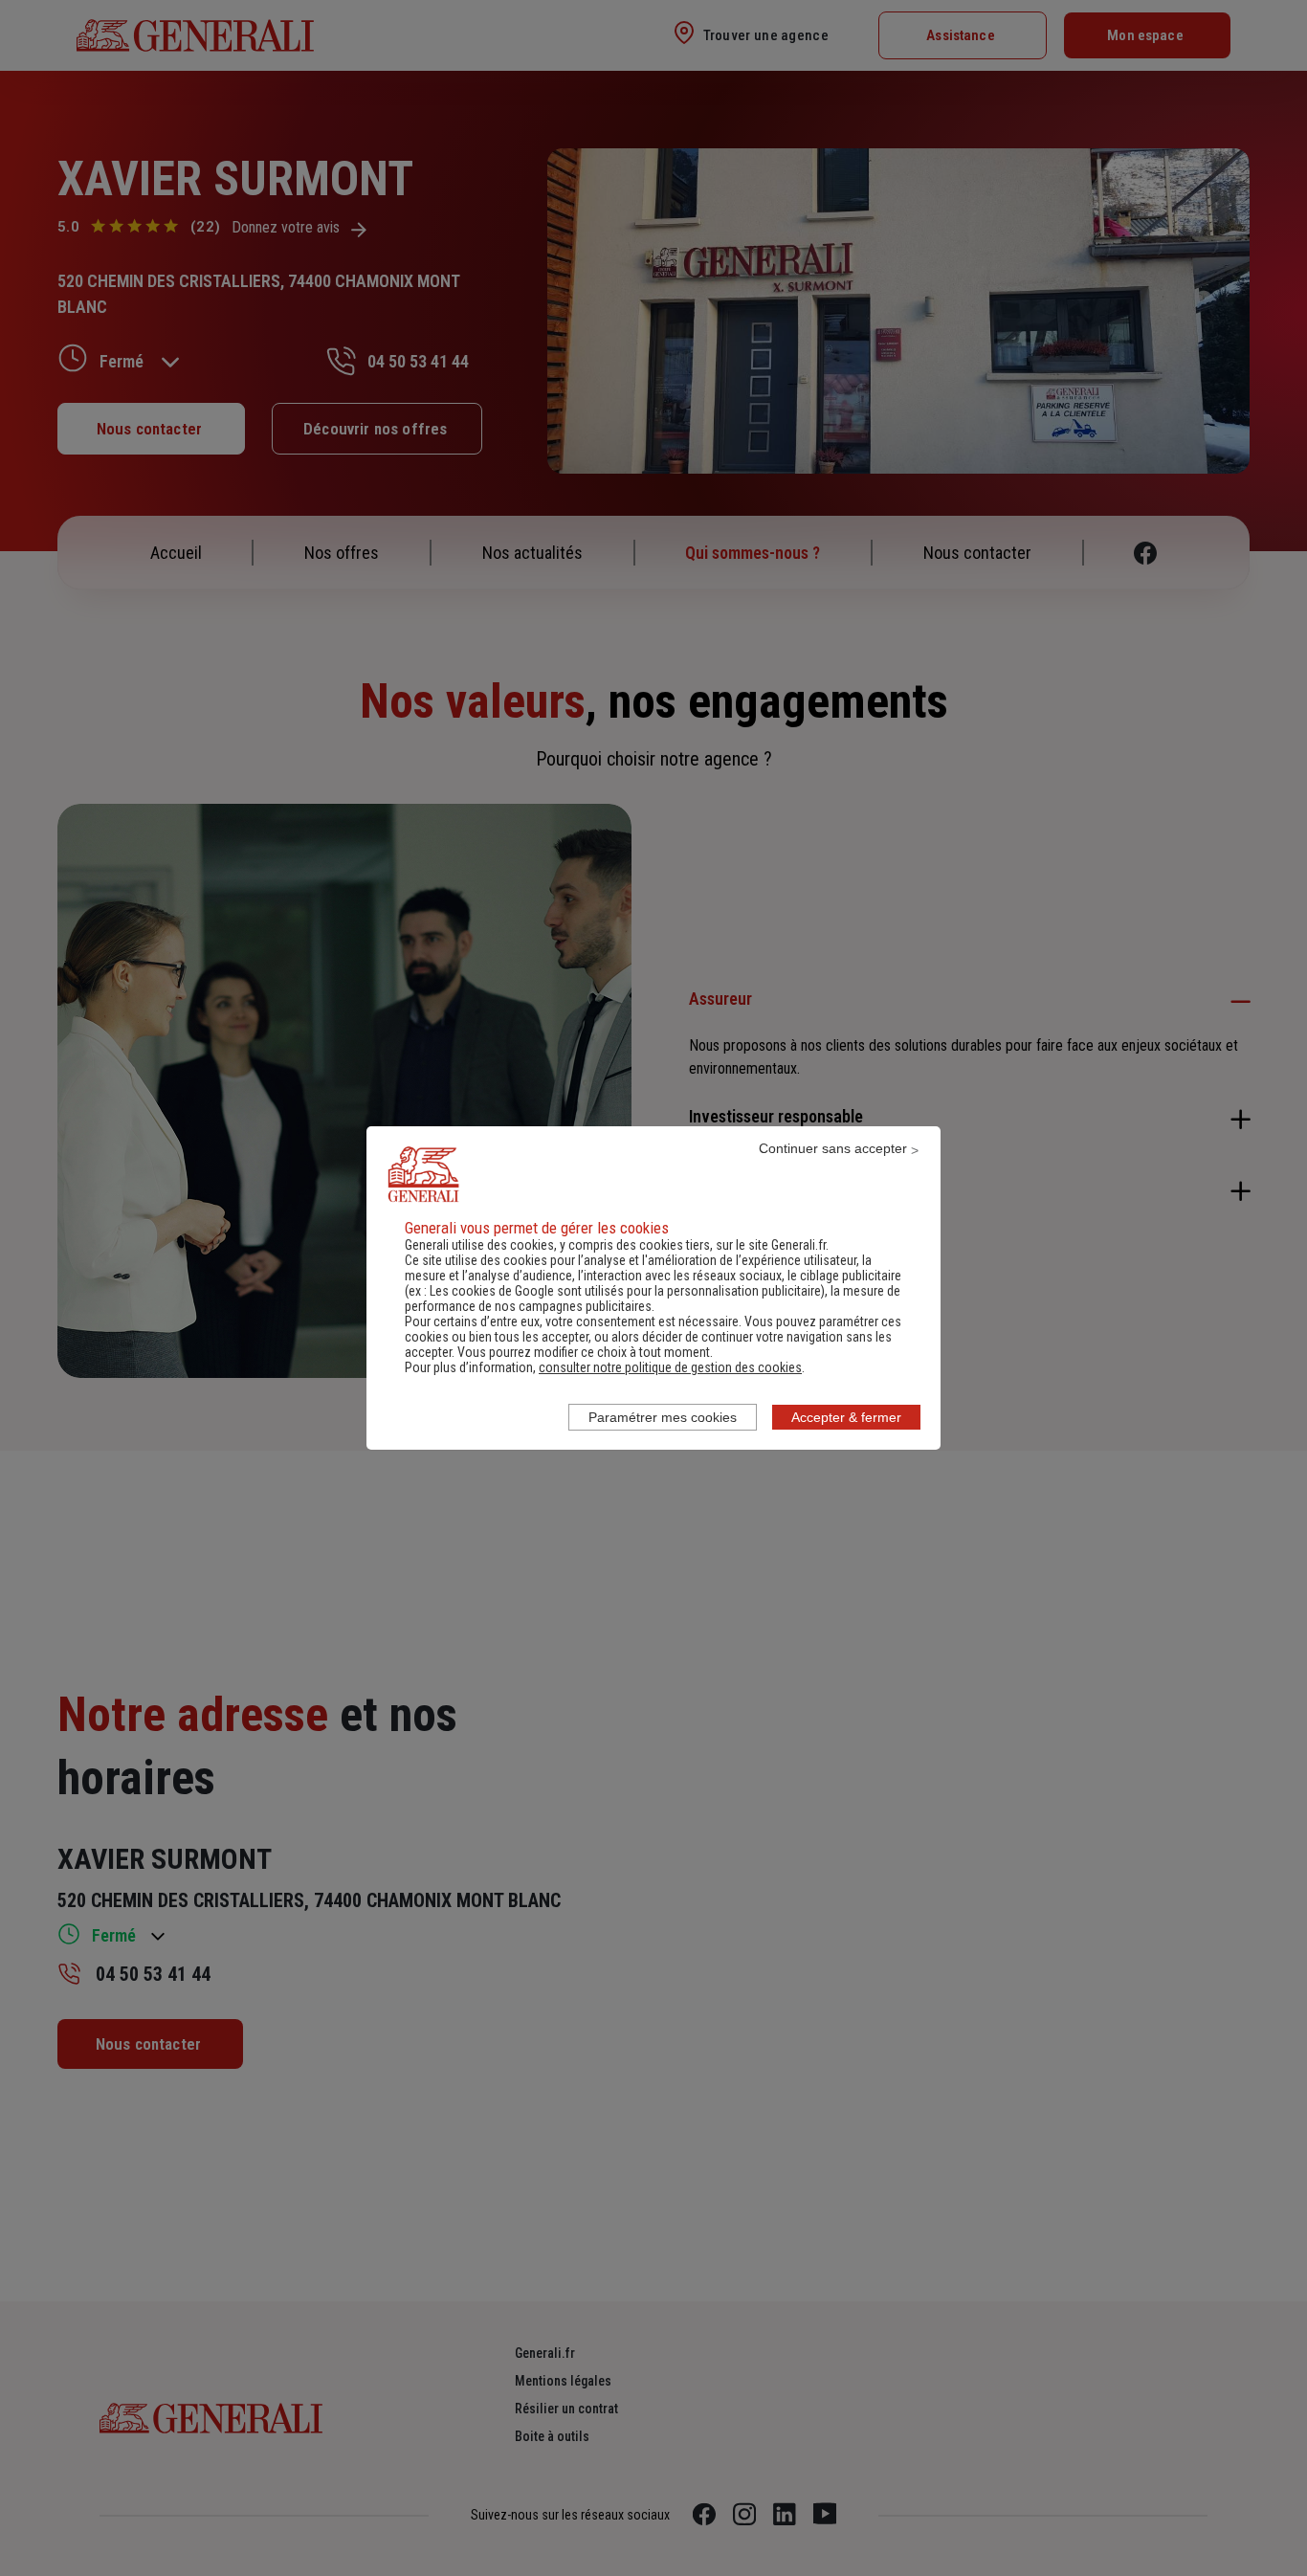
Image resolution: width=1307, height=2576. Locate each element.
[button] (670, 1367)
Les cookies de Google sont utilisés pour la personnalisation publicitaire (625, 1291)
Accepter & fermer (846, 1417)
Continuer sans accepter (833, 1148)
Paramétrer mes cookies (663, 1417)
